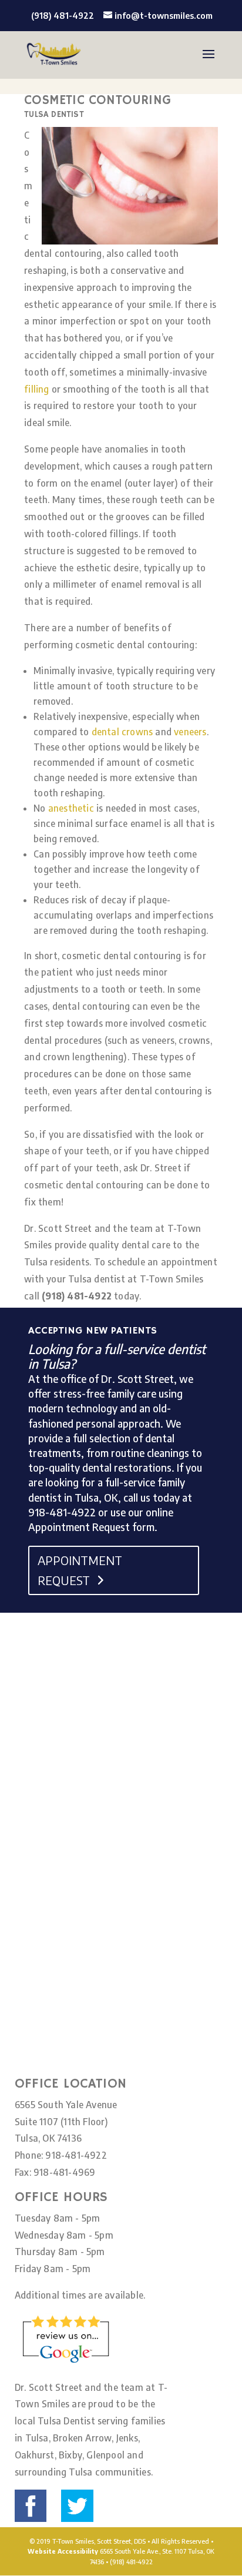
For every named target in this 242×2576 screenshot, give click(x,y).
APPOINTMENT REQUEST (80, 1570)
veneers (190, 732)
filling (36, 389)
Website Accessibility (63, 2551)
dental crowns (122, 732)
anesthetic (71, 808)
